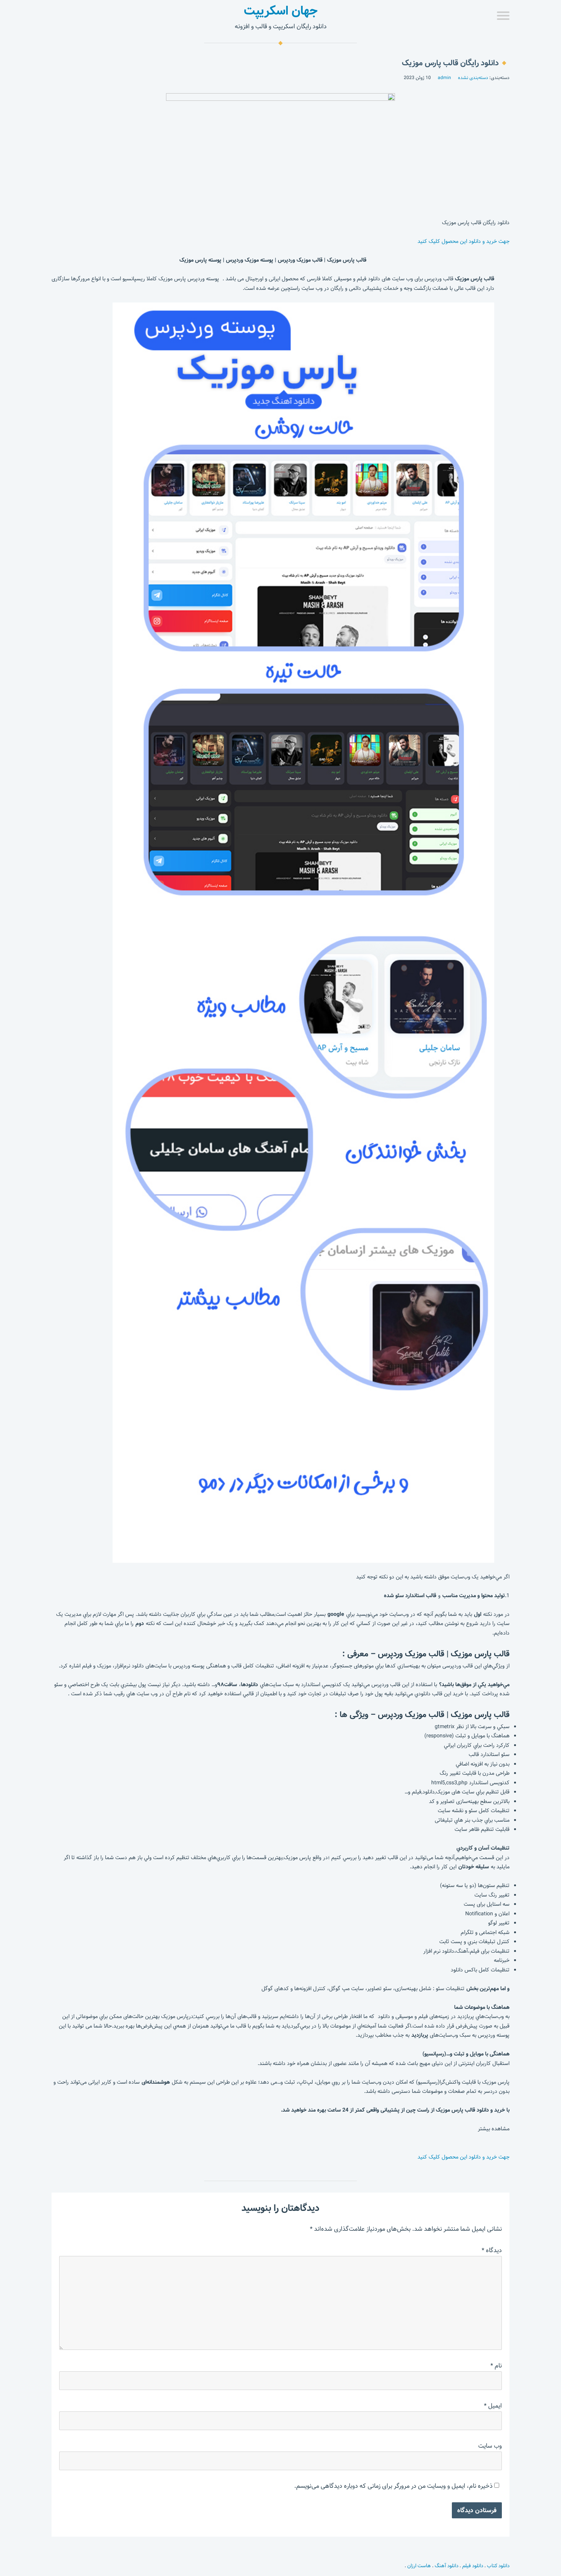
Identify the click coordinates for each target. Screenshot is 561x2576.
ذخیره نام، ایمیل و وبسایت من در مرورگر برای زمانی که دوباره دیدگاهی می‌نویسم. (393, 2486)
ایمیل (493, 2406)
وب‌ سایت (490, 2446)
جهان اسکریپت (281, 11)
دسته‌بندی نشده (473, 78)
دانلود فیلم (473, 2566)
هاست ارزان (419, 2566)
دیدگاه (492, 2250)
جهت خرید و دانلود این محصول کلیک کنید (463, 241)
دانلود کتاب (498, 2566)
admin (444, 78)
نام (496, 2366)
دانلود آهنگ (447, 2566)
